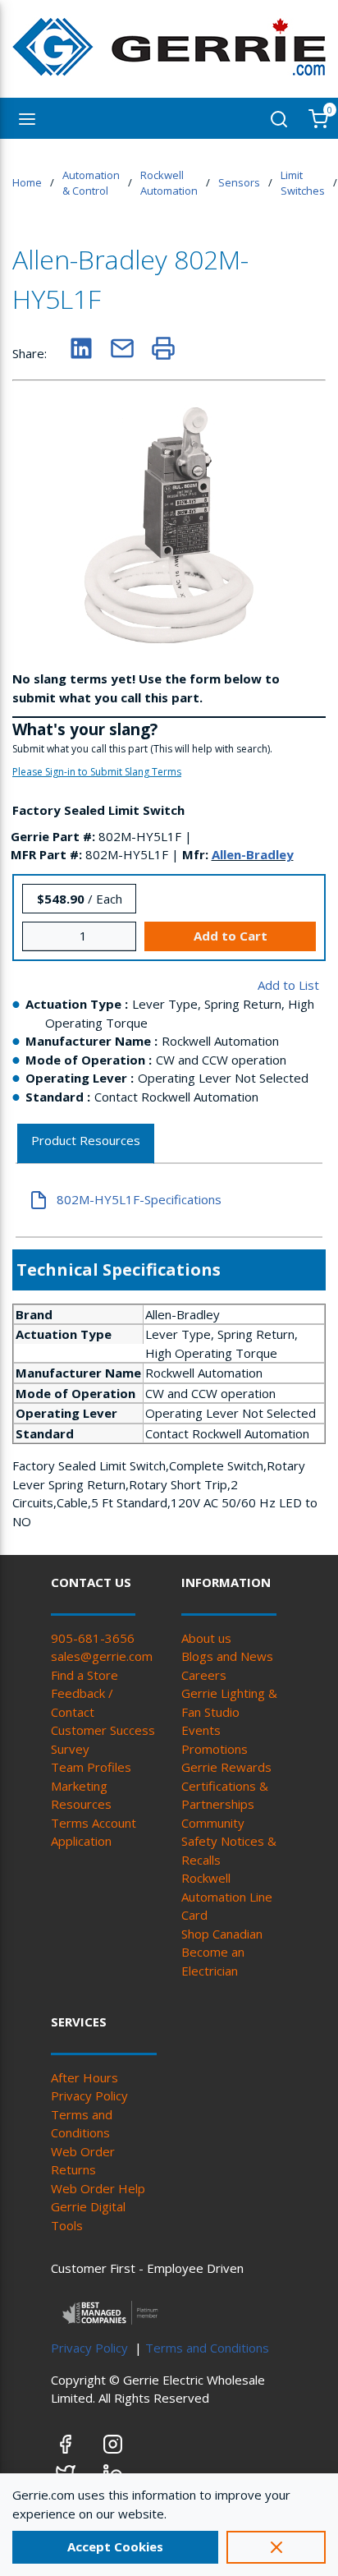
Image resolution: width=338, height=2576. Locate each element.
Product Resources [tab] (86, 1140)
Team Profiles (91, 1767)
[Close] (276, 2547)
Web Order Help (98, 2188)
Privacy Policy (89, 2095)
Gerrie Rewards (226, 1767)
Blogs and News (227, 1656)
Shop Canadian (222, 1934)
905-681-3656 (93, 1638)
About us (206, 1638)
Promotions (215, 1749)
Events (201, 1730)
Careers (204, 1675)
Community (213, 1823)
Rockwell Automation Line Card (227, 1896)
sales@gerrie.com (102, 1656)
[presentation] (86, 1144)
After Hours (84, 2077)
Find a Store (84, 1675)
